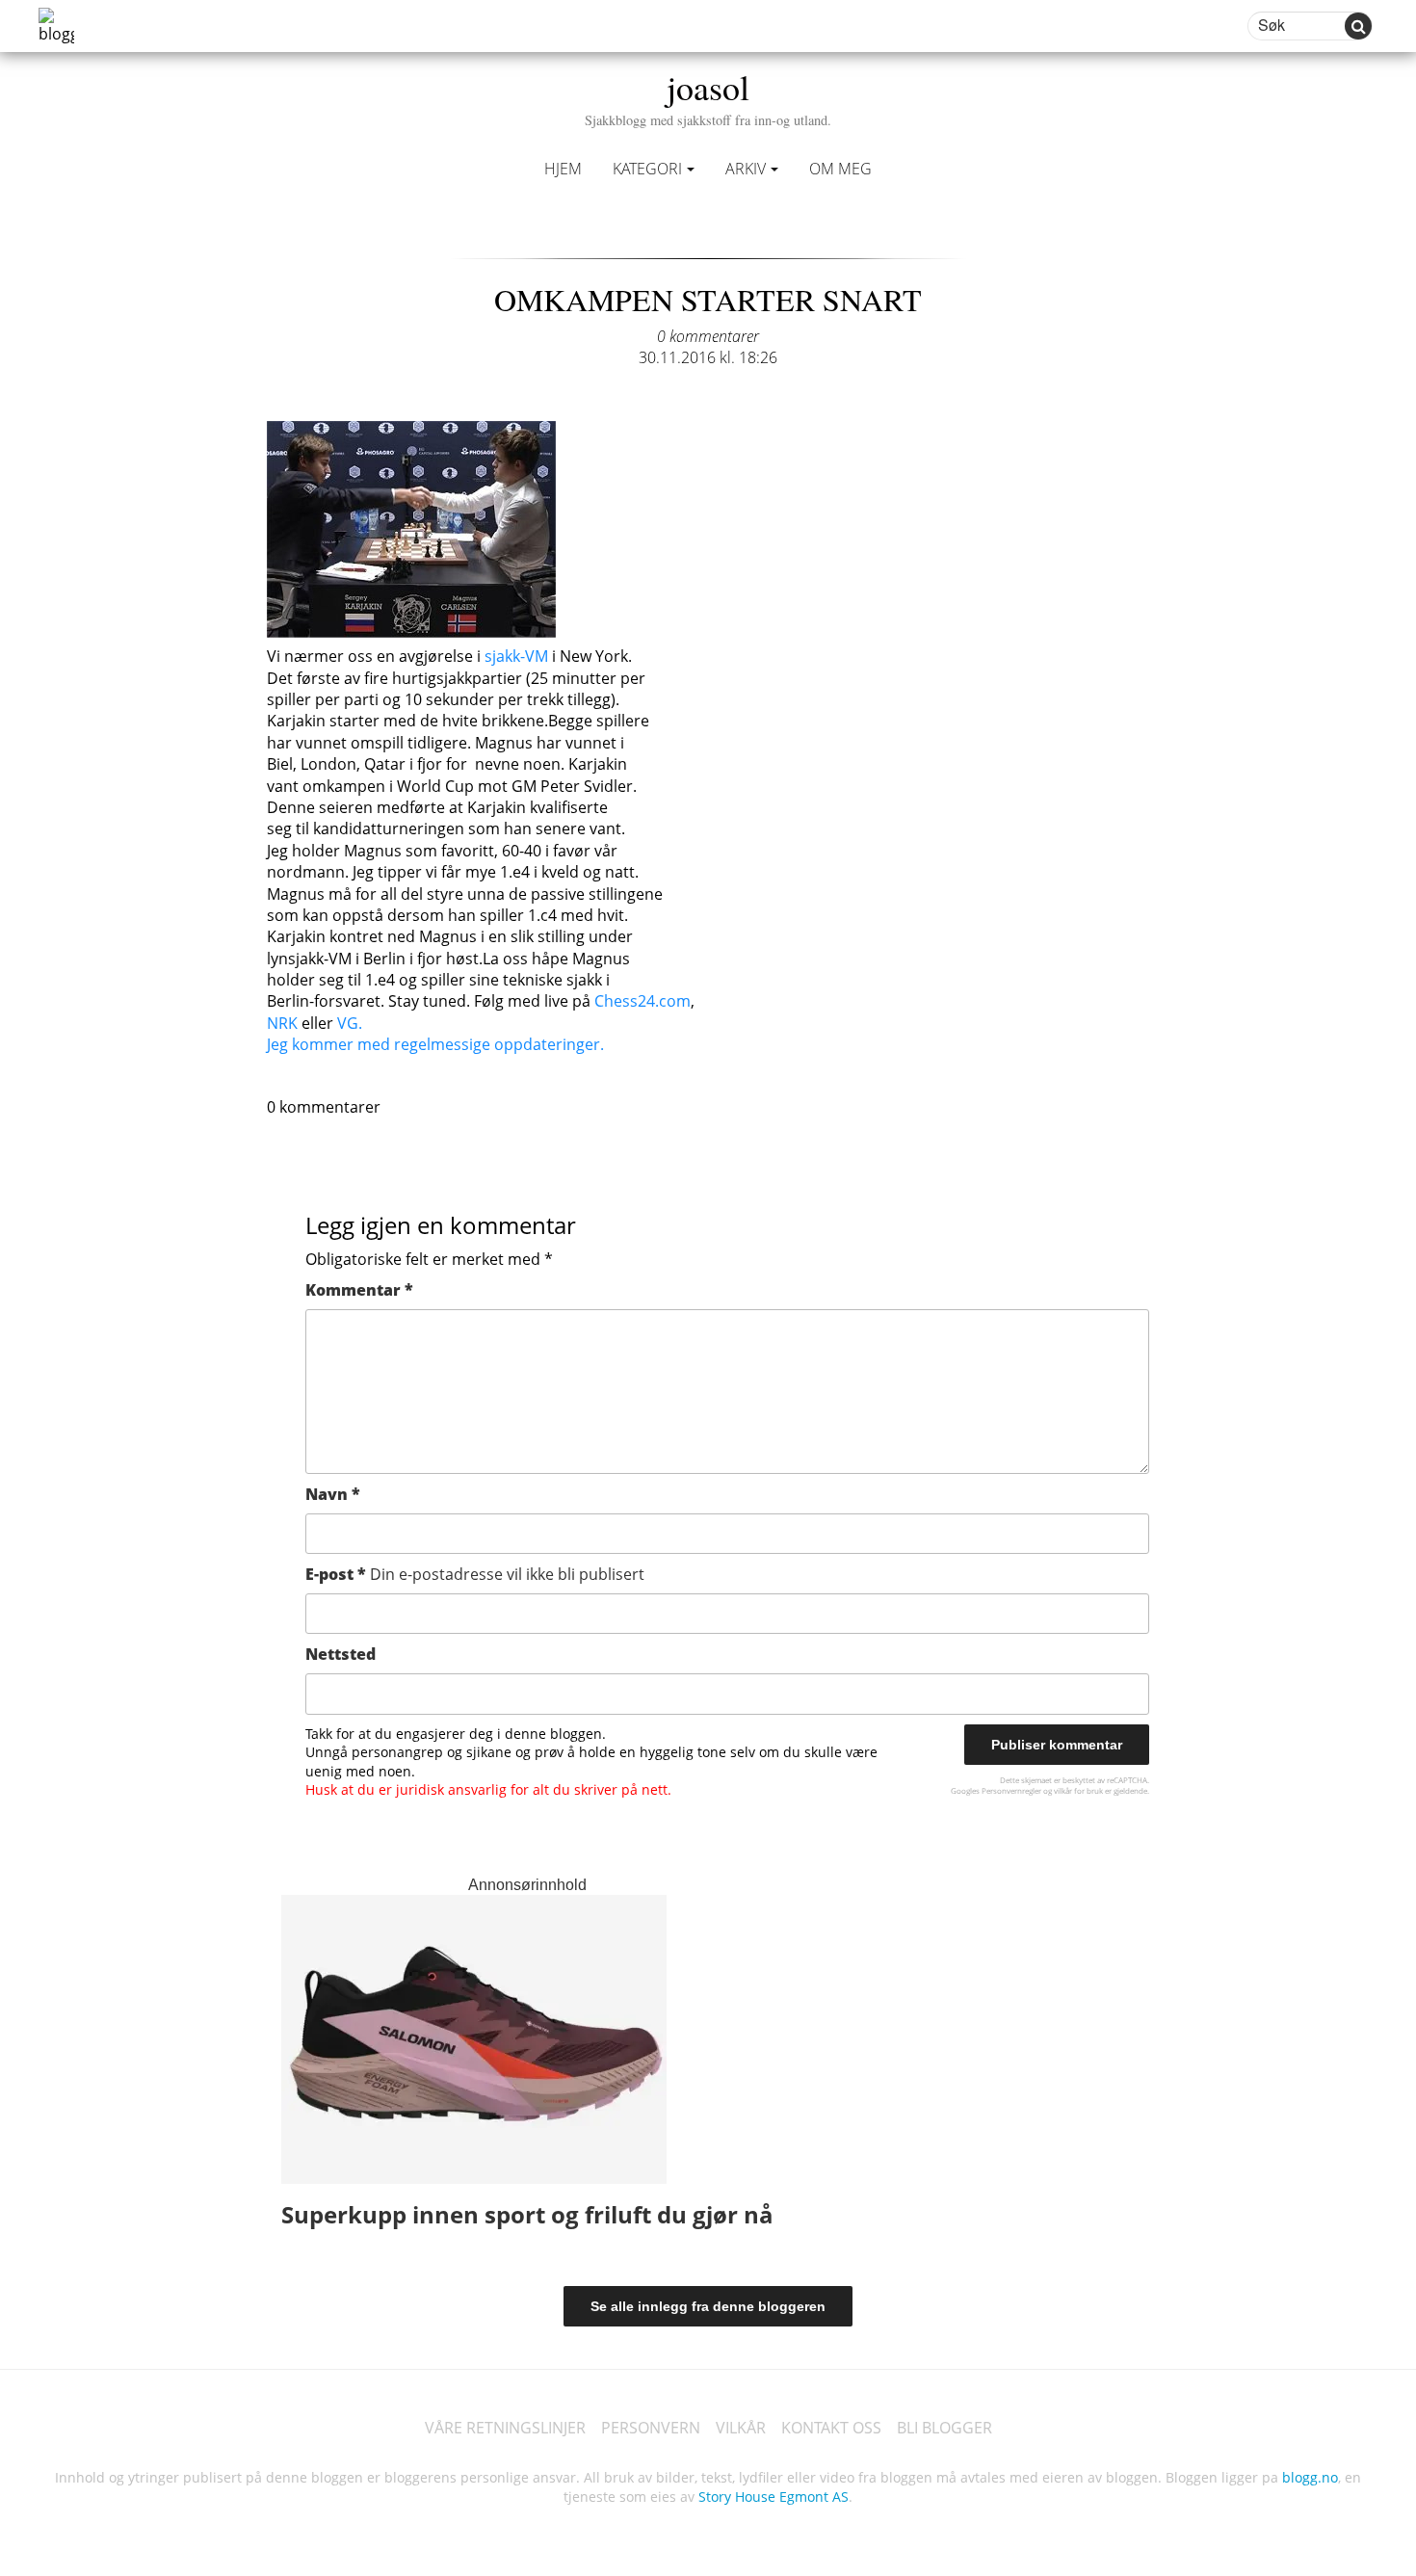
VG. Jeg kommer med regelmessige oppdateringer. (435, 1034)
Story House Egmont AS (774, 2497)
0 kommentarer (708, 336)
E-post (475, 1574)
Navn (333, 1494)
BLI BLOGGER (944, 2428)
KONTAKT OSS (831, 2428)
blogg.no (1310, 2477)
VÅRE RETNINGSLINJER (505, 2428)
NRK (282, 1023)
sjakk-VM (516, 656)
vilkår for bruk (1078, 1790)
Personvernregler (1011, 1790)
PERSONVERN (651, 2428)
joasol (708, 96)
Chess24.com (642, 1001)
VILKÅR (741, 2428)
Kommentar (359, 1290)
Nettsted (341, 1654)
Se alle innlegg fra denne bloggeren (708, 2306)
